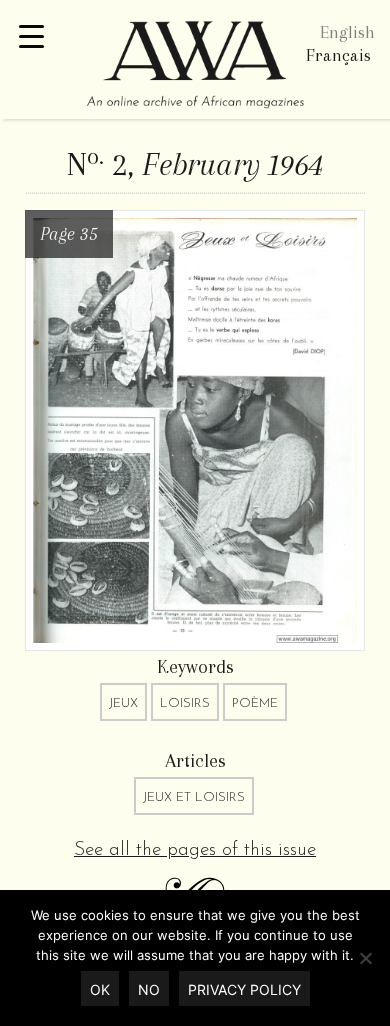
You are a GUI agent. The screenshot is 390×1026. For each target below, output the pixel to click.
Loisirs (185, 703)
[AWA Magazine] (195, 67)
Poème (255, 703)
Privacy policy (244, 989)
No (149, 989)
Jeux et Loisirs (194, 797)
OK (100, 989)
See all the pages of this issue (195, 850)
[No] (365, 958)
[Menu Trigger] (31, 37)
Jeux (123, 703)
